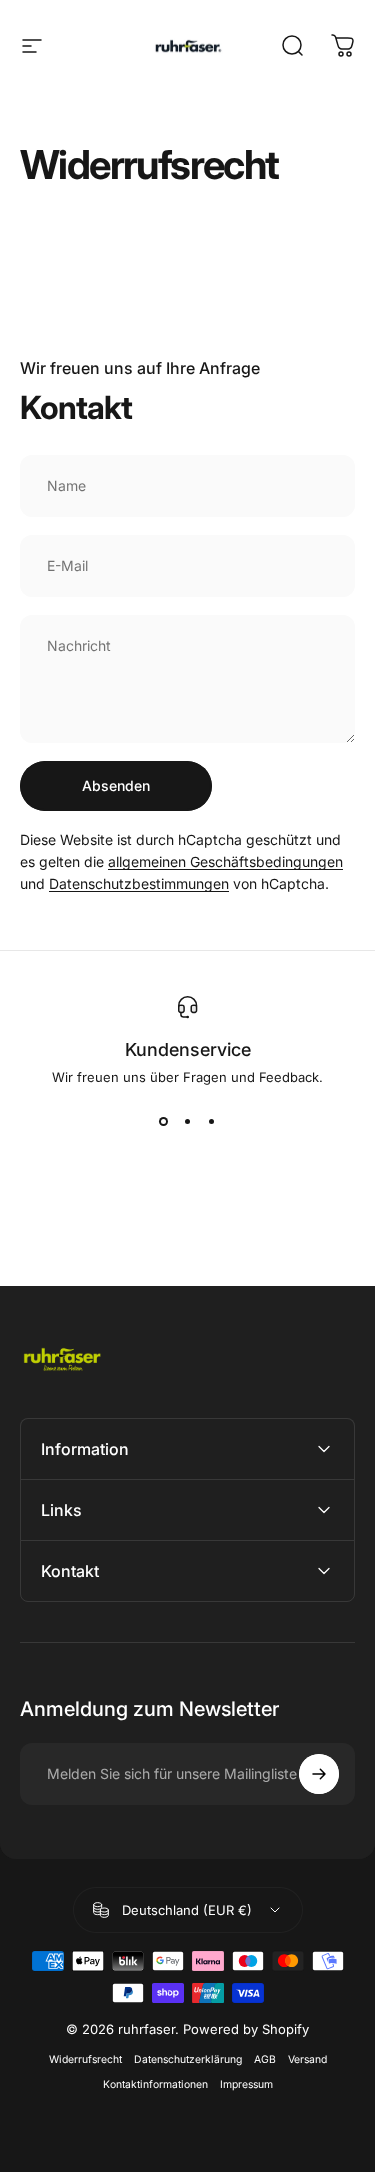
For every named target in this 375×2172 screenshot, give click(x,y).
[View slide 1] (164, 1121)
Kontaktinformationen (155, 2084)
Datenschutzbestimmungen (139, 883)
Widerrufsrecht (85, 2059)
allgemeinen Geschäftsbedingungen (225, 861)
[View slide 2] (188, 1121)
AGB (265, 2059)
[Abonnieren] (319, 1774)
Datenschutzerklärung (188, 2059)
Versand (307, 2059)
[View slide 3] (212, 1121)
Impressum (246, 2084)
